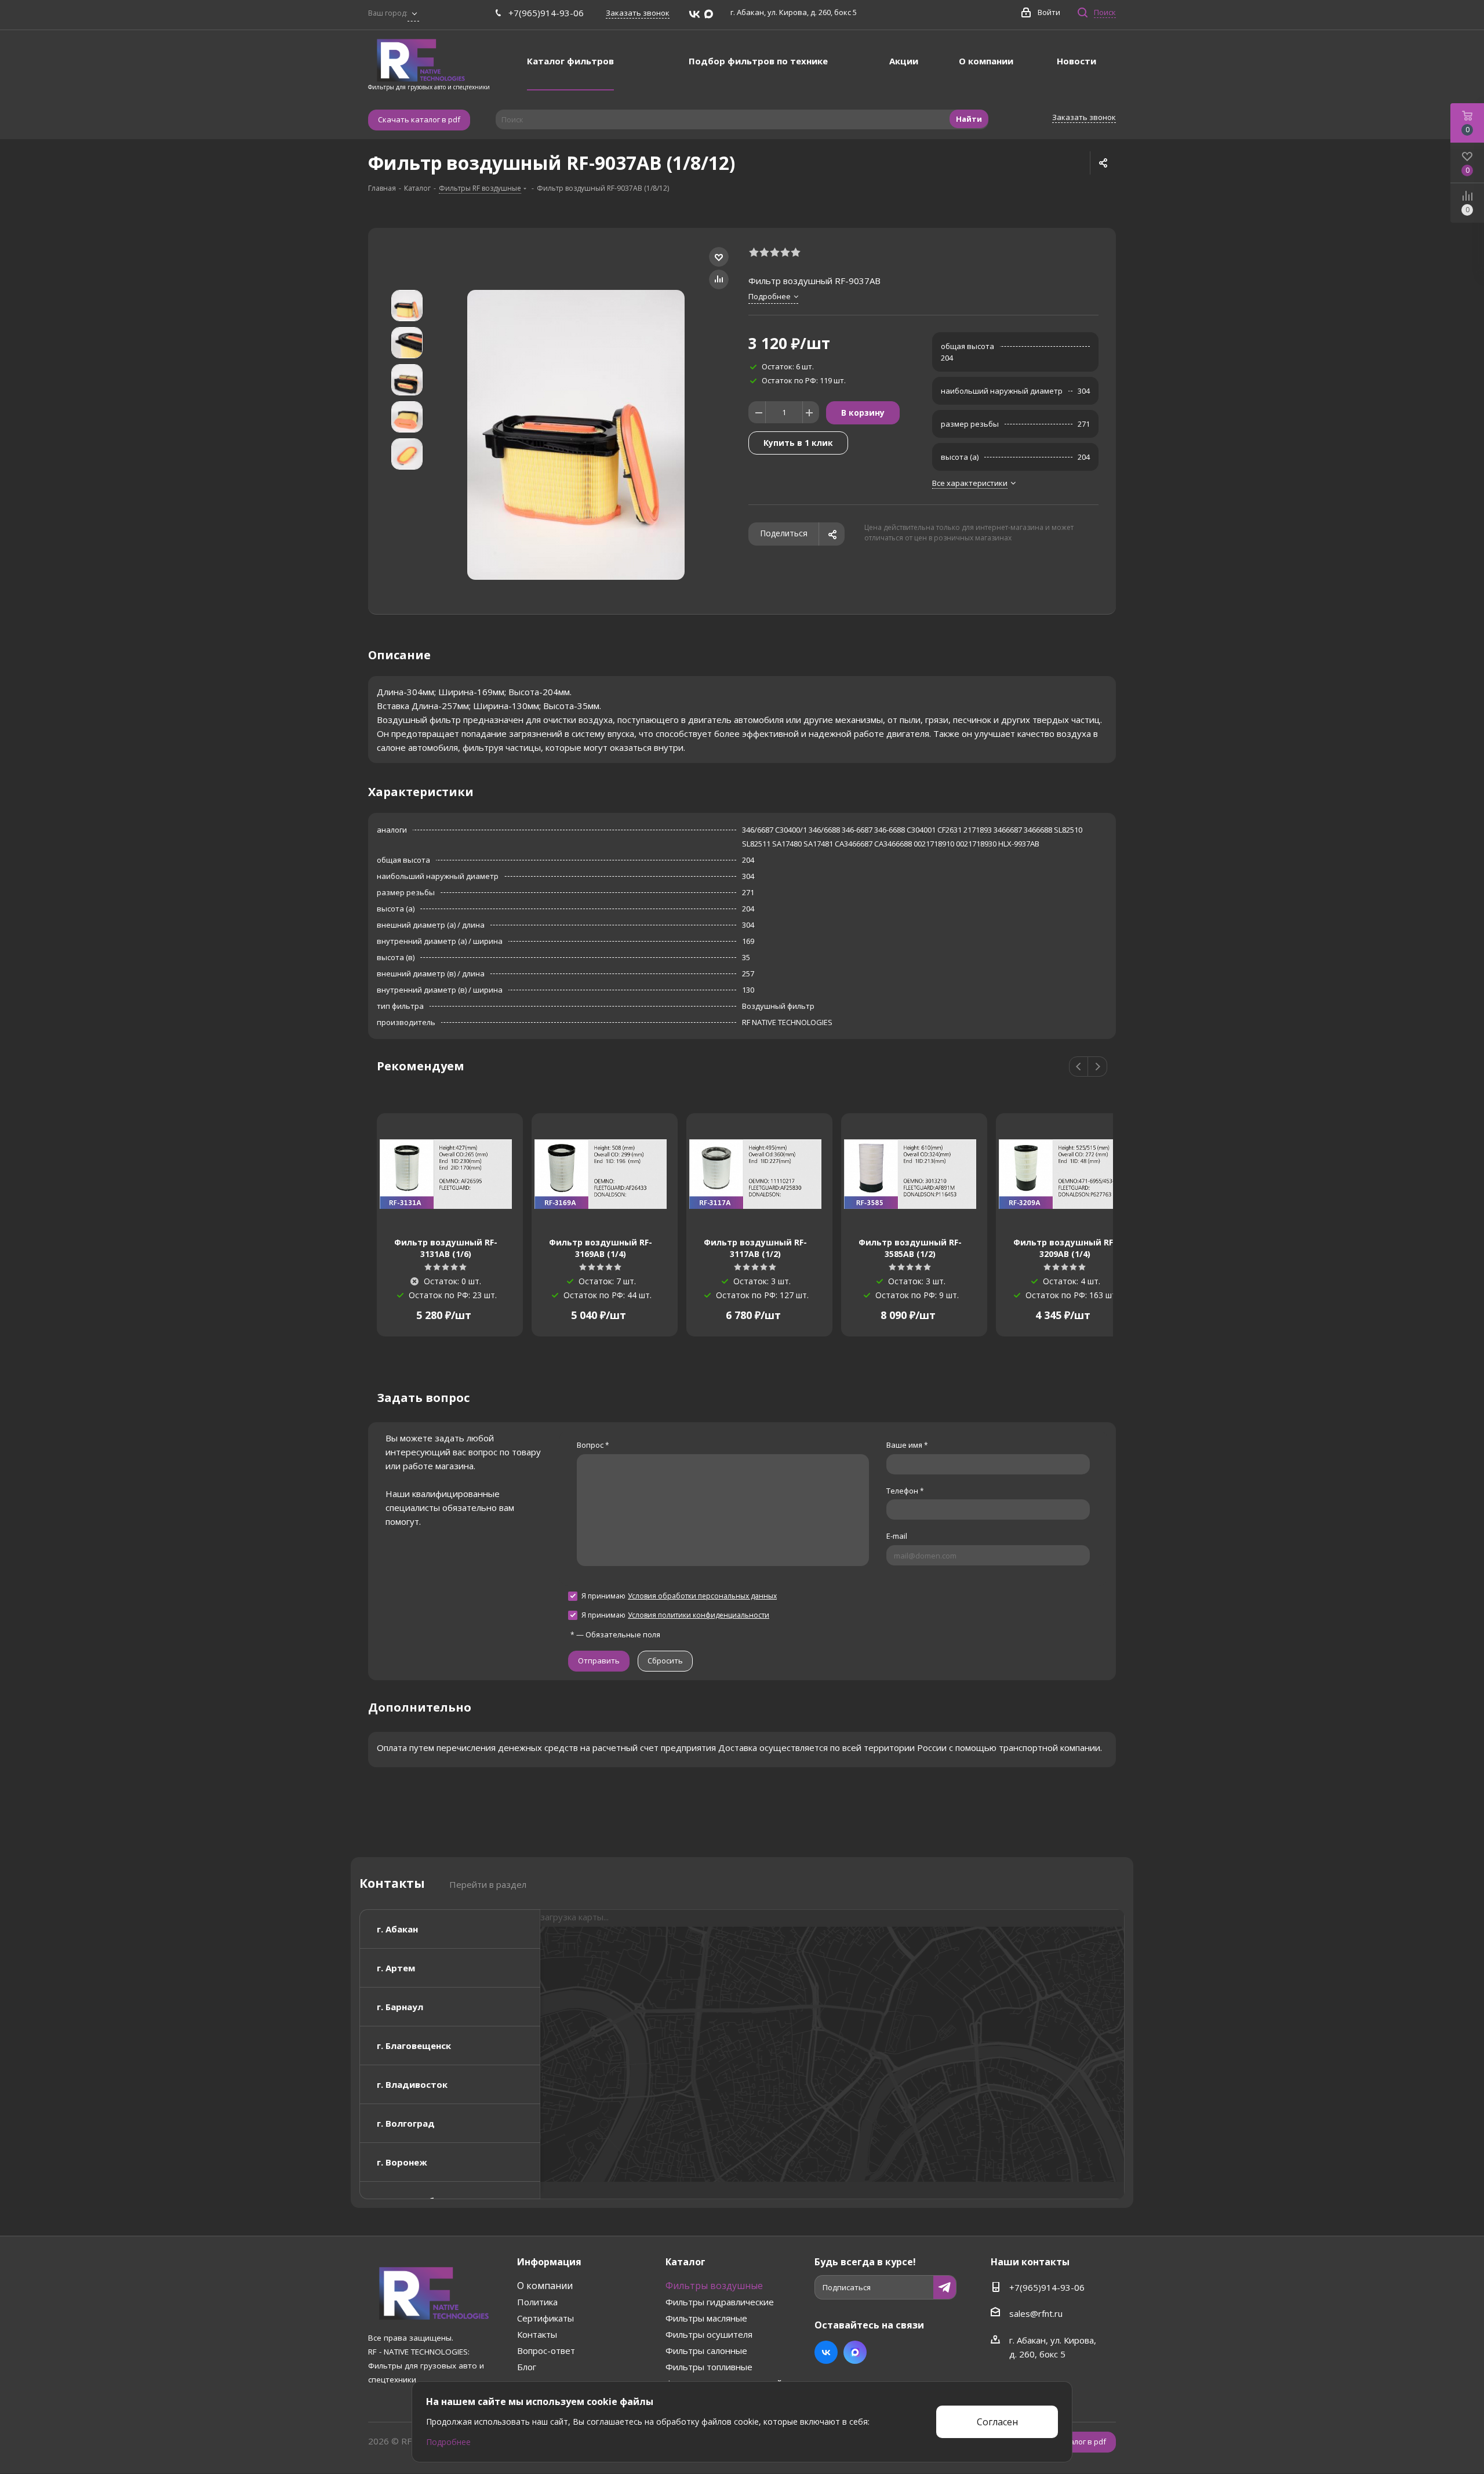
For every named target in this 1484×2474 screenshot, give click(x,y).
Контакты (537, 2334)
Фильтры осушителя (709, 2334)
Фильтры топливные (709, 2367)
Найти (969, 119)
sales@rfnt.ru (1036, 2313)
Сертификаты (545, 2318)
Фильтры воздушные (714, 2286)
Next (1098, 1067)
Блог (527, 2367)
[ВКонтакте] (694, 14)
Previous (1079, 1067)
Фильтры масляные (706, 2318)
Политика (537, 2302)
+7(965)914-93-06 (546, 13)
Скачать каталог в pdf (419, 119)
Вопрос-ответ (546, 2351)
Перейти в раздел (488, 1884)
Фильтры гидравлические (720, 2302)
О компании (545, 2286)
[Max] (709, 14)
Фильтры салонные (706, 2351)
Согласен (997, 2422)
